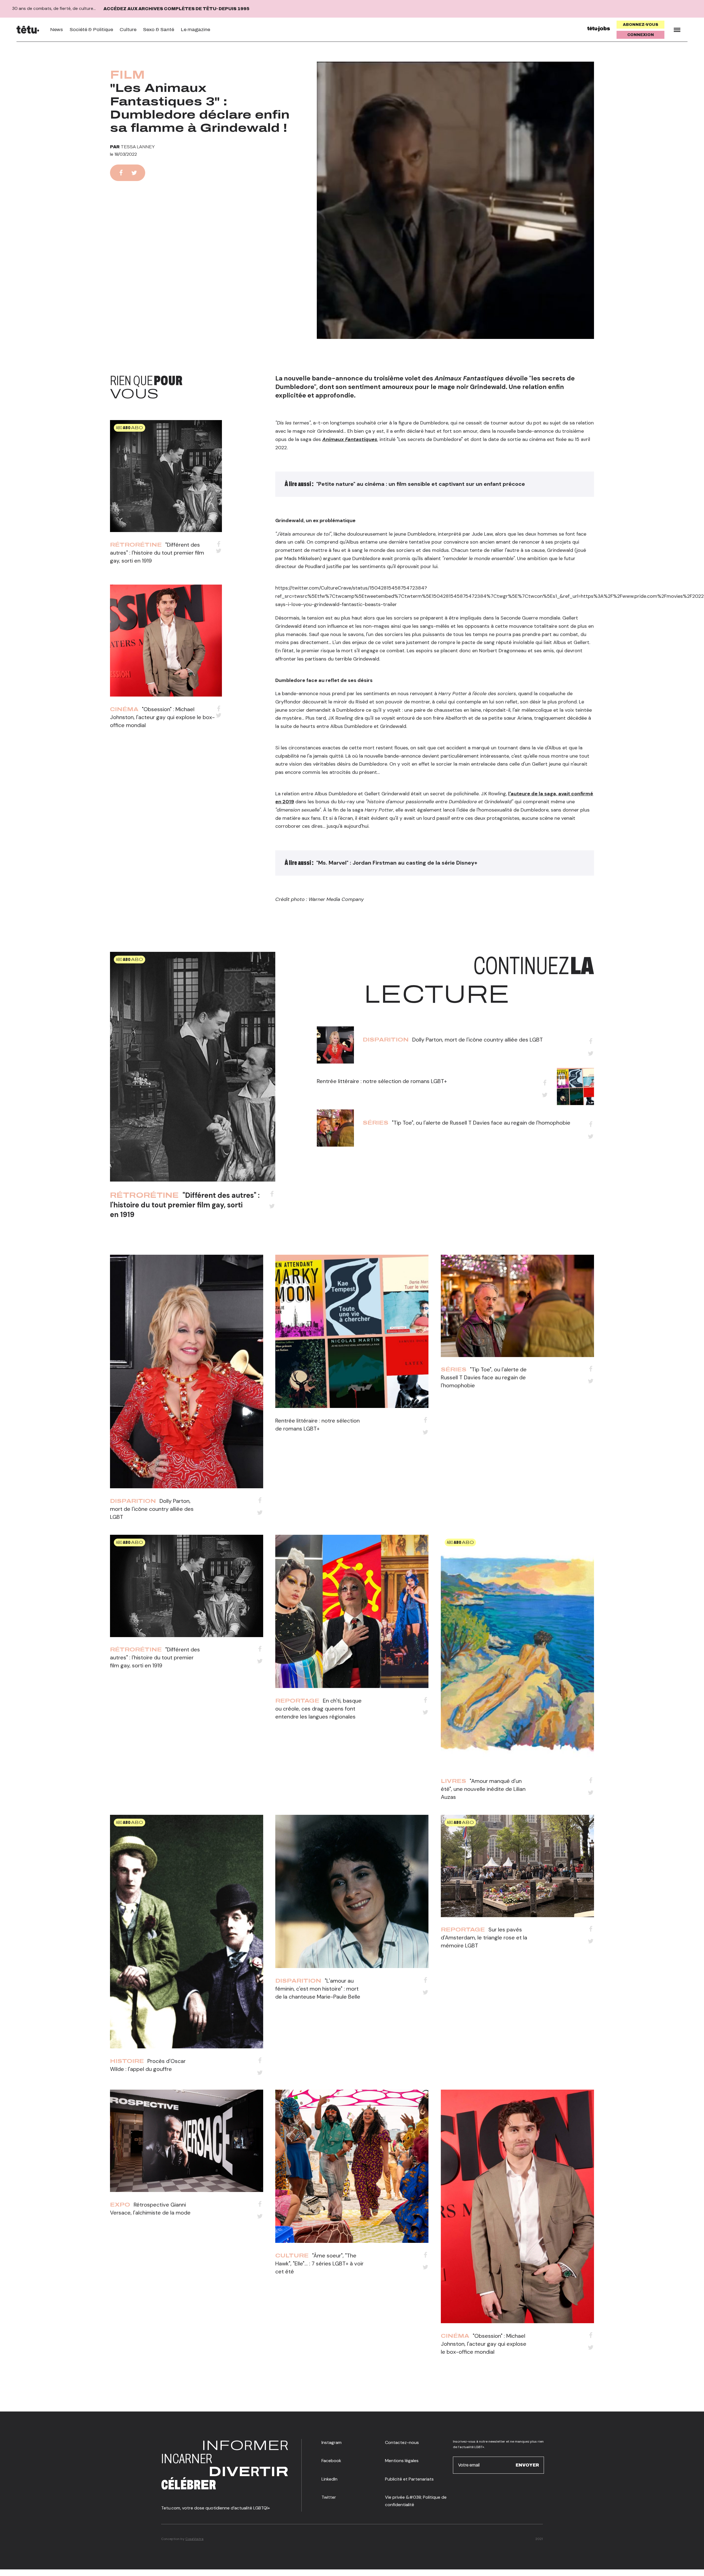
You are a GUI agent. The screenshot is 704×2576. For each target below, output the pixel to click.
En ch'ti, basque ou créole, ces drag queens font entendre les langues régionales (318, 1709)
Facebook (331, 2461)
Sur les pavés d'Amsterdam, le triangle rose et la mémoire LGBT (484, 1938)
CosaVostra (194, 2539)
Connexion (641, 35)
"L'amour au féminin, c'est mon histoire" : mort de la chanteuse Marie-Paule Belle (318, 1989)
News (57, 30)
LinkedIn (329, 2479)
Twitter (329, 2497)
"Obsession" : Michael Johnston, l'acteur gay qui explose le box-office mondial (162, 717)
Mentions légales (402, 2461)
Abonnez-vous (641, 25)
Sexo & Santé (159, 30)
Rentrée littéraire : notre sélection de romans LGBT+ (382, 1081)
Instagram (332, 2442)
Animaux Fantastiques (350, 439)
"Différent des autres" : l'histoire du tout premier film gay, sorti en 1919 (157, 553)
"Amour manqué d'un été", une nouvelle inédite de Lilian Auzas (483, 1789)
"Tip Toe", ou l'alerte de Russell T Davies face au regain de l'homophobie (481, 1123)
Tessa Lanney (138, 147)
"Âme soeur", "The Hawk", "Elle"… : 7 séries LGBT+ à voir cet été (319, 2263)
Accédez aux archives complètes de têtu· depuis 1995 (176, 9)
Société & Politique (91, 30)
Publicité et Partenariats (409, 2479)
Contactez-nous (402, 2442)
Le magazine (195, 30)
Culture (128, 30)
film (127, 75)
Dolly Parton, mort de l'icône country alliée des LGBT (478, 1040)
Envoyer (527, 2465)
